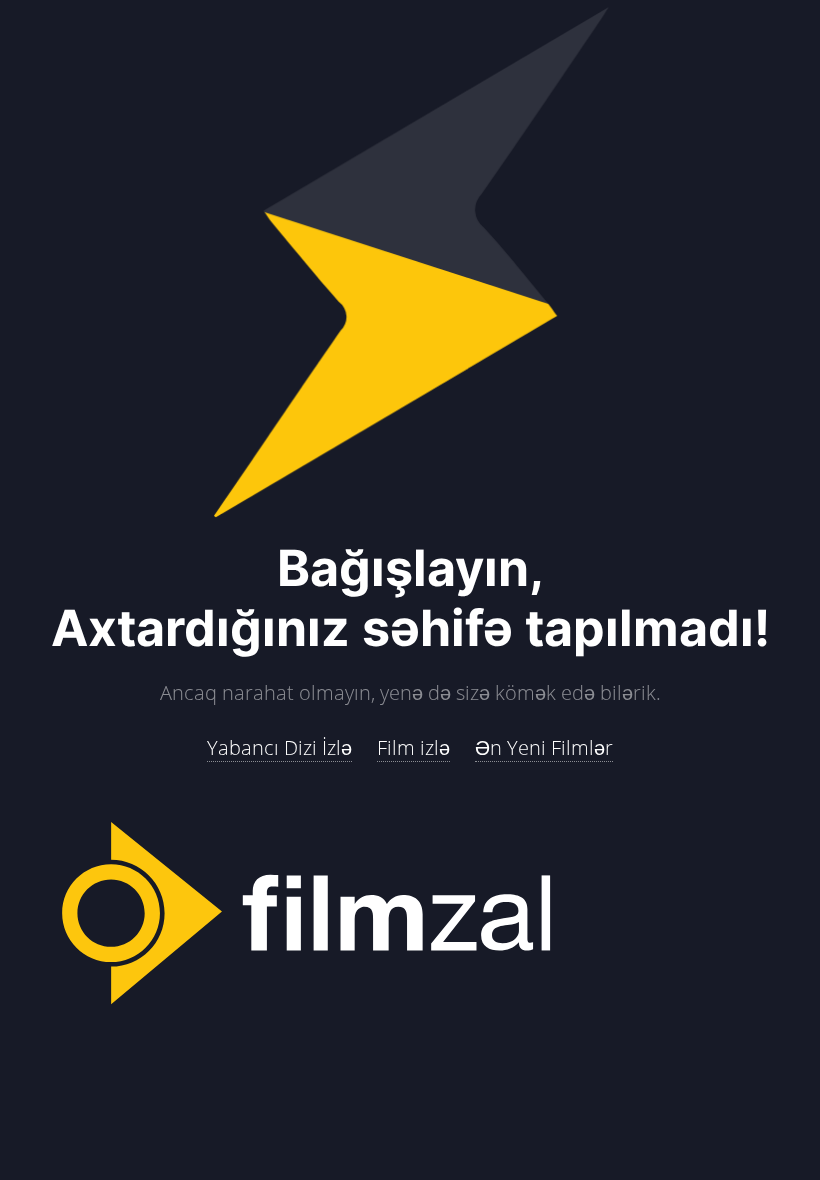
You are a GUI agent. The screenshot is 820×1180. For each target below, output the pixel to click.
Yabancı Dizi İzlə (279, 747)
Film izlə (413, 747)
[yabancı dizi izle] (410, 915)
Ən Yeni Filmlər (544, 747)
